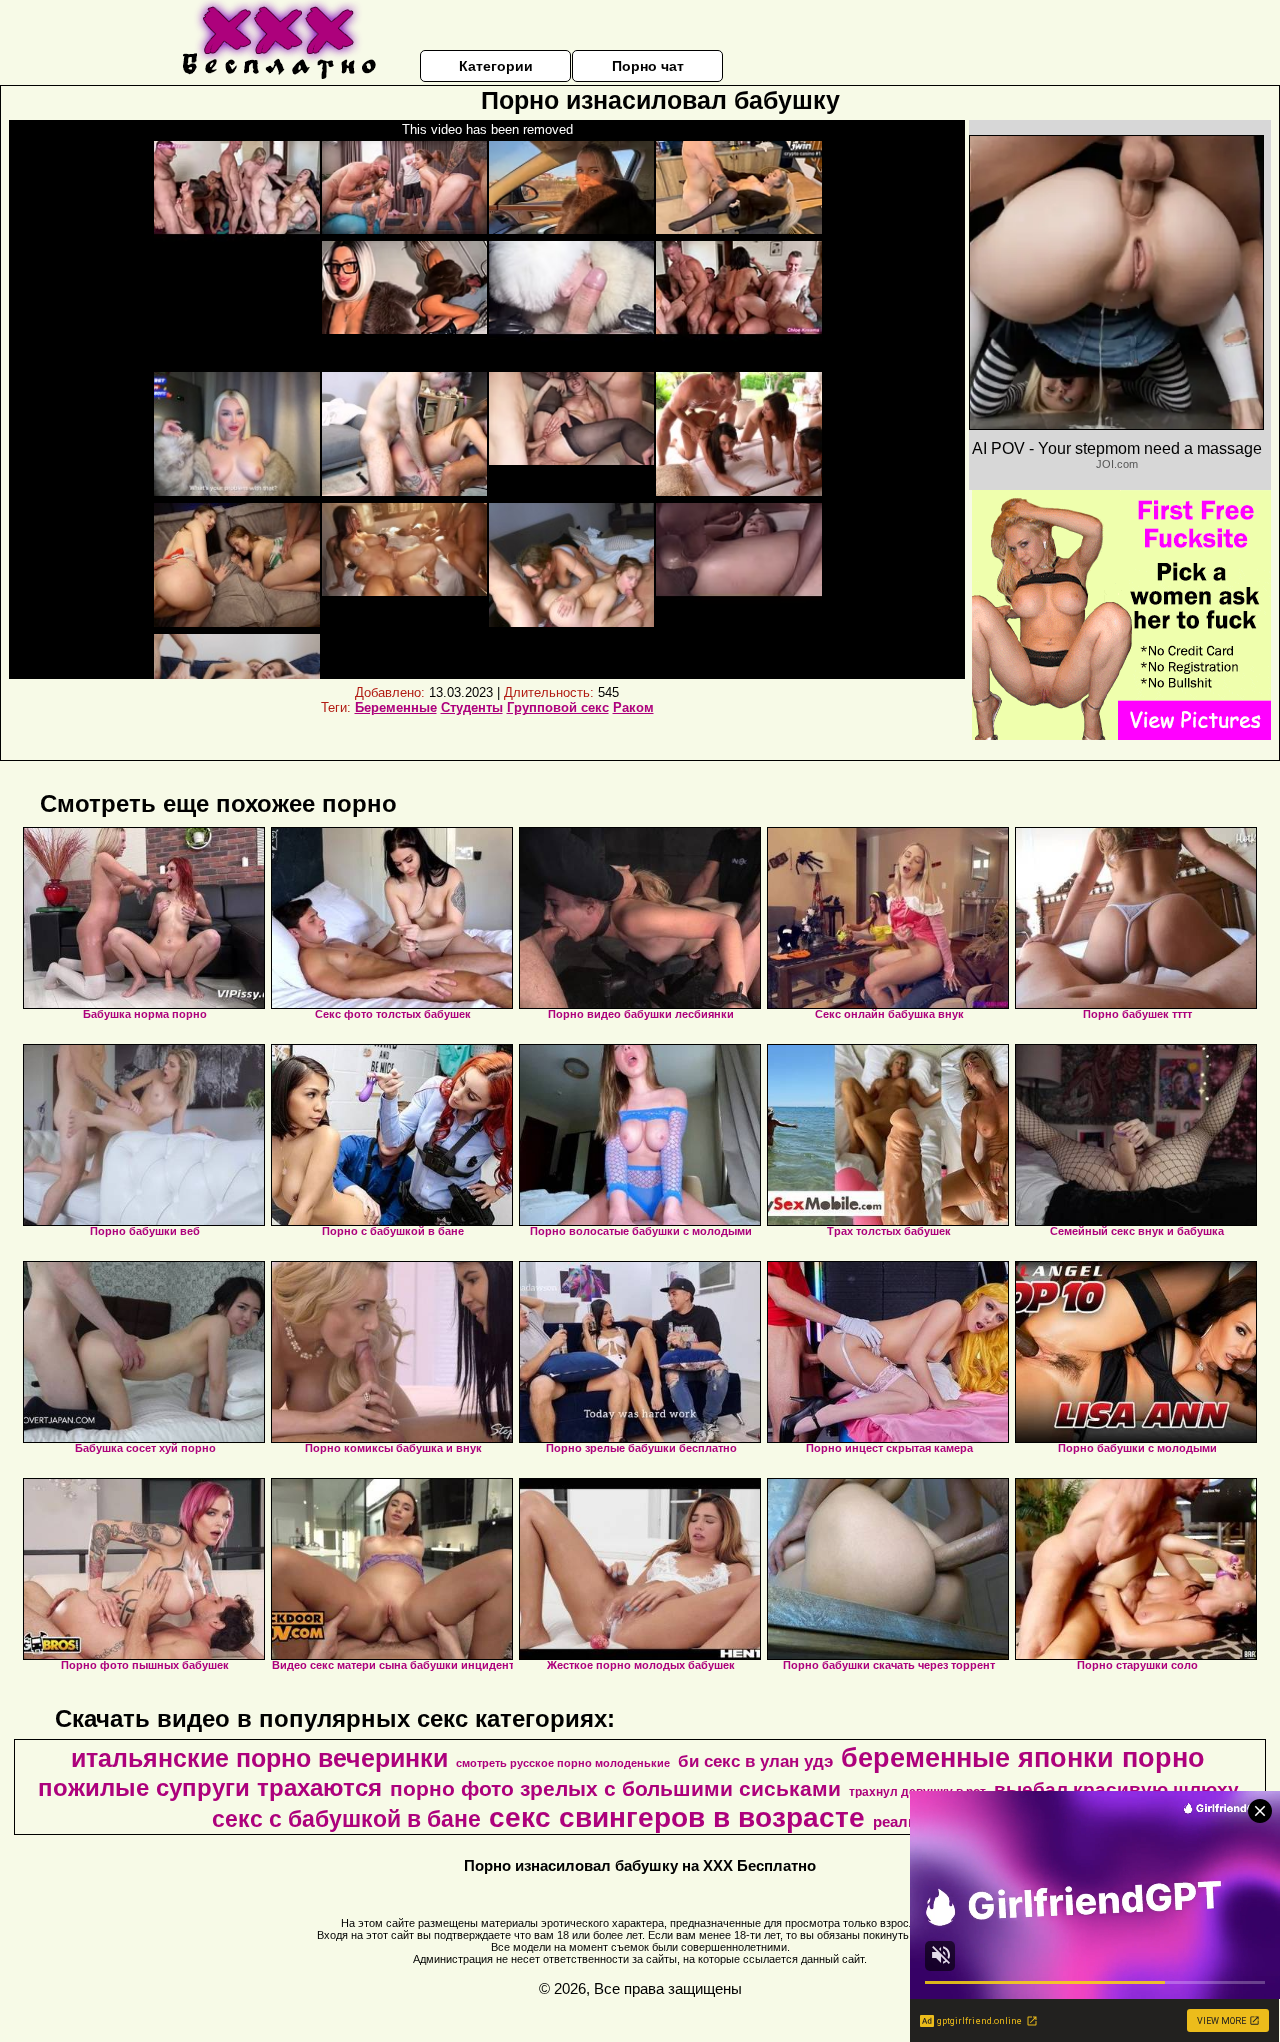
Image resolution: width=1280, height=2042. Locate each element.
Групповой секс (558, 707)
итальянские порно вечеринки (259, 1758)
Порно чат (648, 66)
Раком (633, 707)
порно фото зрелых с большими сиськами (615, 1789)
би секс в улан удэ (755, 1761)
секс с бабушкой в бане (346, 1819)
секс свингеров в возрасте (677, 1817)
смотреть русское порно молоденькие (563, 1763)
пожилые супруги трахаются (210, 1787)
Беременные (396, 707)
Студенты (472, 707)
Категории (496, 66)
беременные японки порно (1023, 1758)
